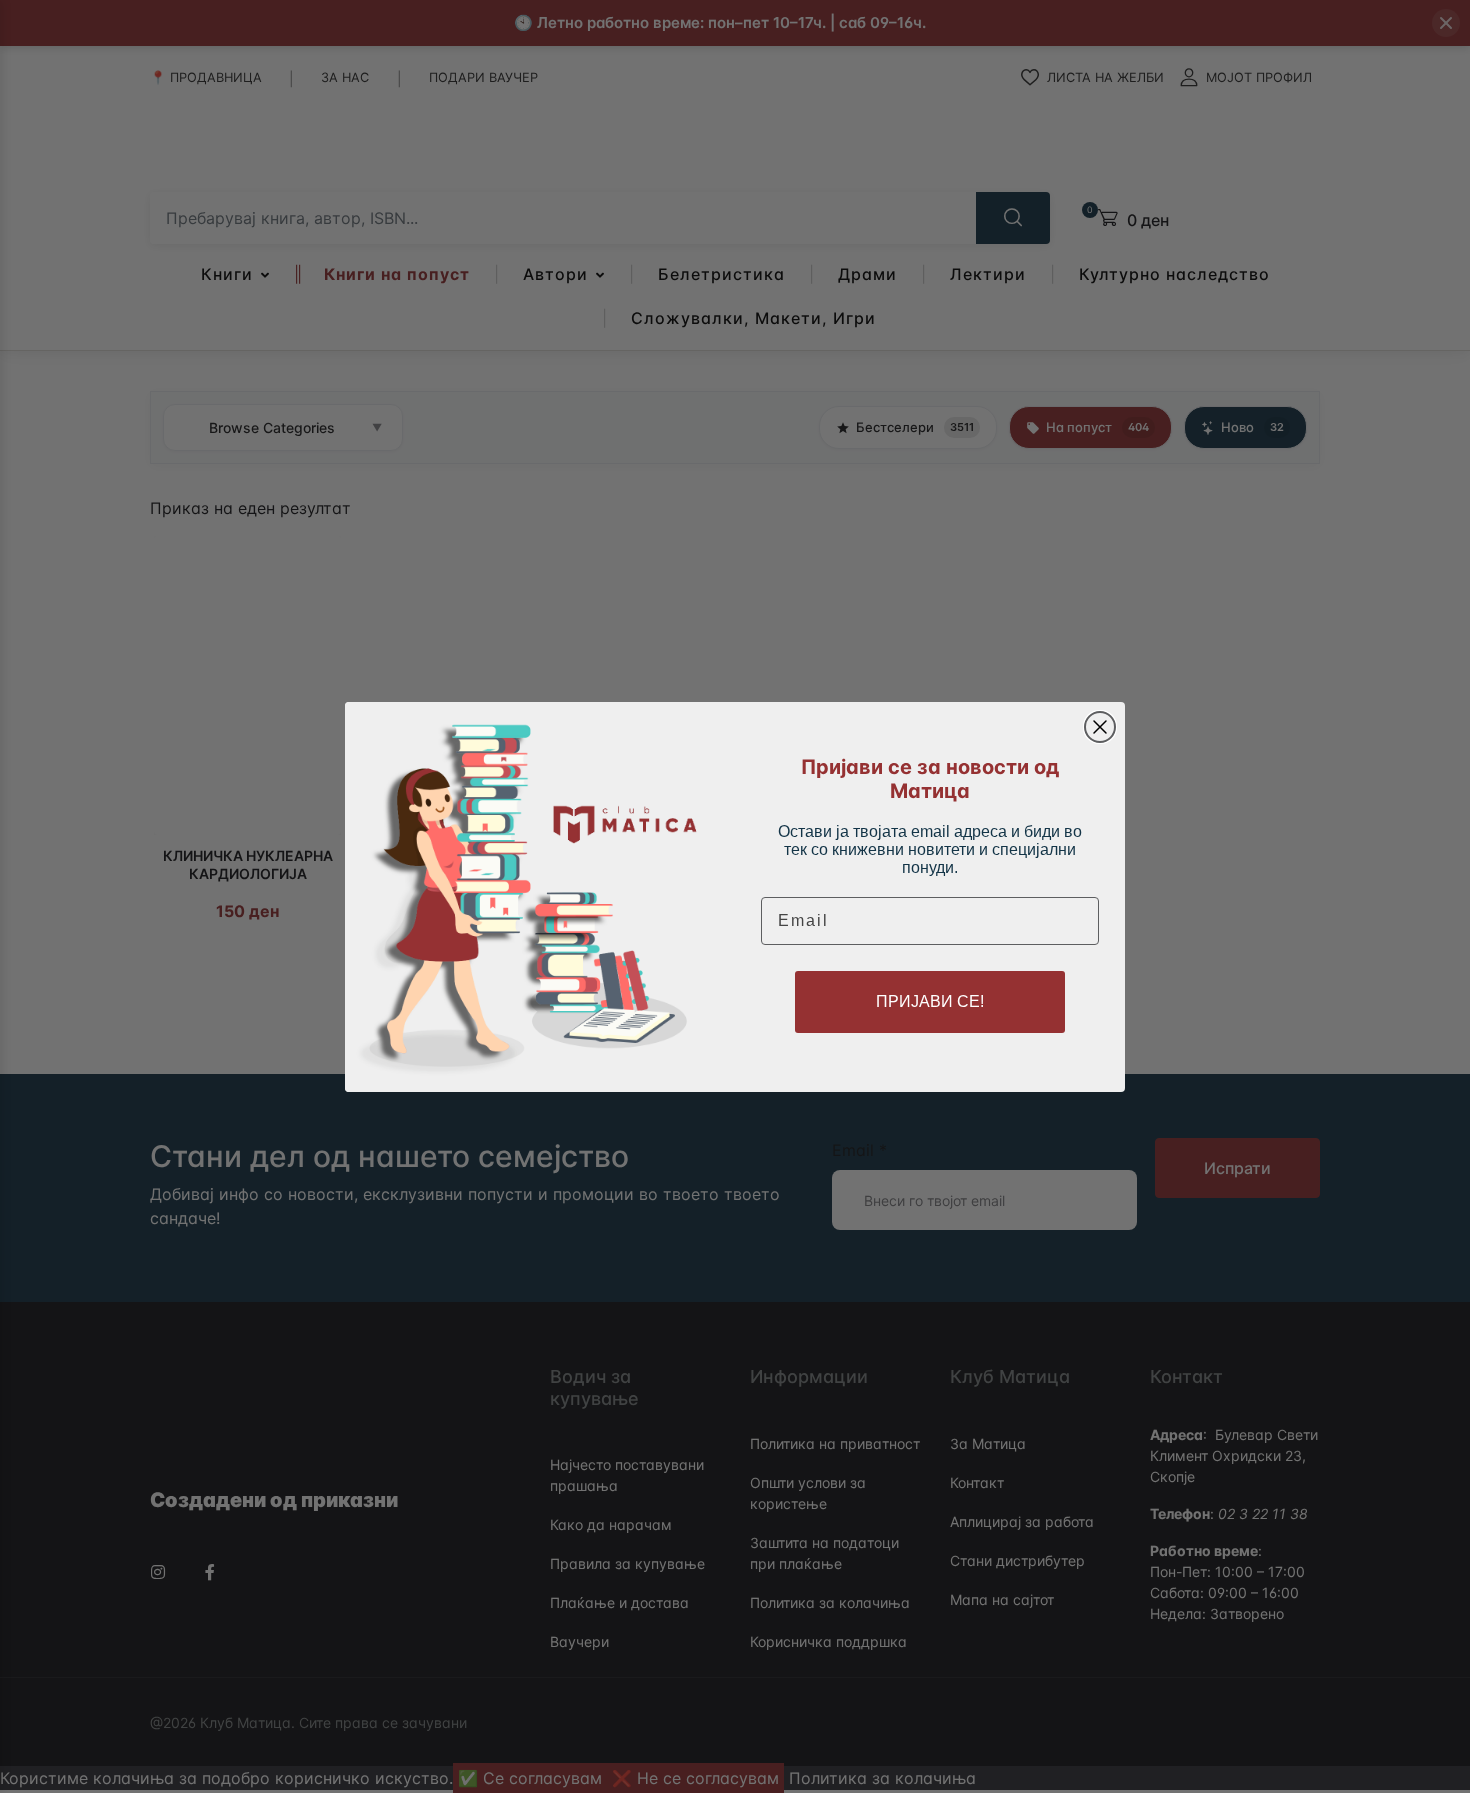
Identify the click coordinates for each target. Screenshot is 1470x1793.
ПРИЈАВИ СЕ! (930, 1001)
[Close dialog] (1100, 727)
